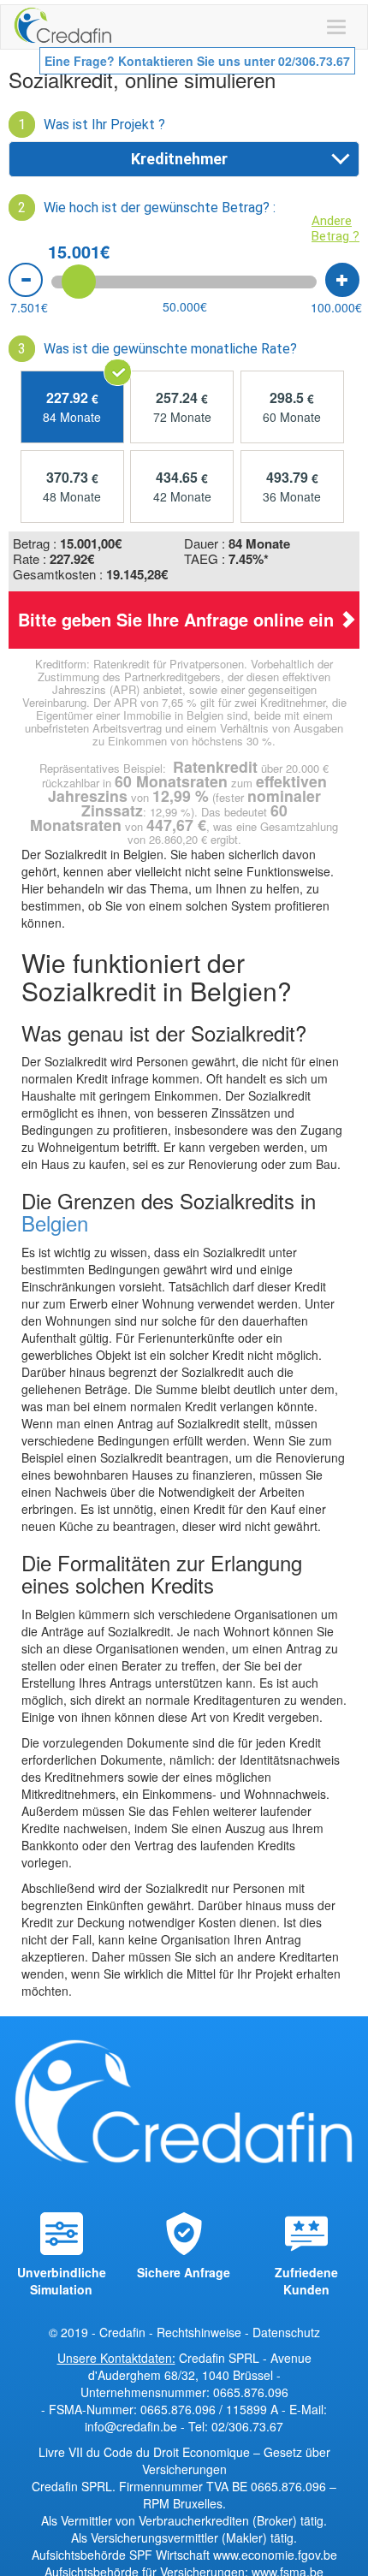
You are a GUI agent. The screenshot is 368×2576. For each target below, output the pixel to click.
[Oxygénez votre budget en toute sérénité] (63, 27)
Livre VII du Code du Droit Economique (146, 2452)
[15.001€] (79, 282)
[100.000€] (342, 280)
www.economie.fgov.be (275, 2555)
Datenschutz (286, 2332)
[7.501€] (26, 280)
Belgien (55, 1223)
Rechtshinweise (199, 2332)
